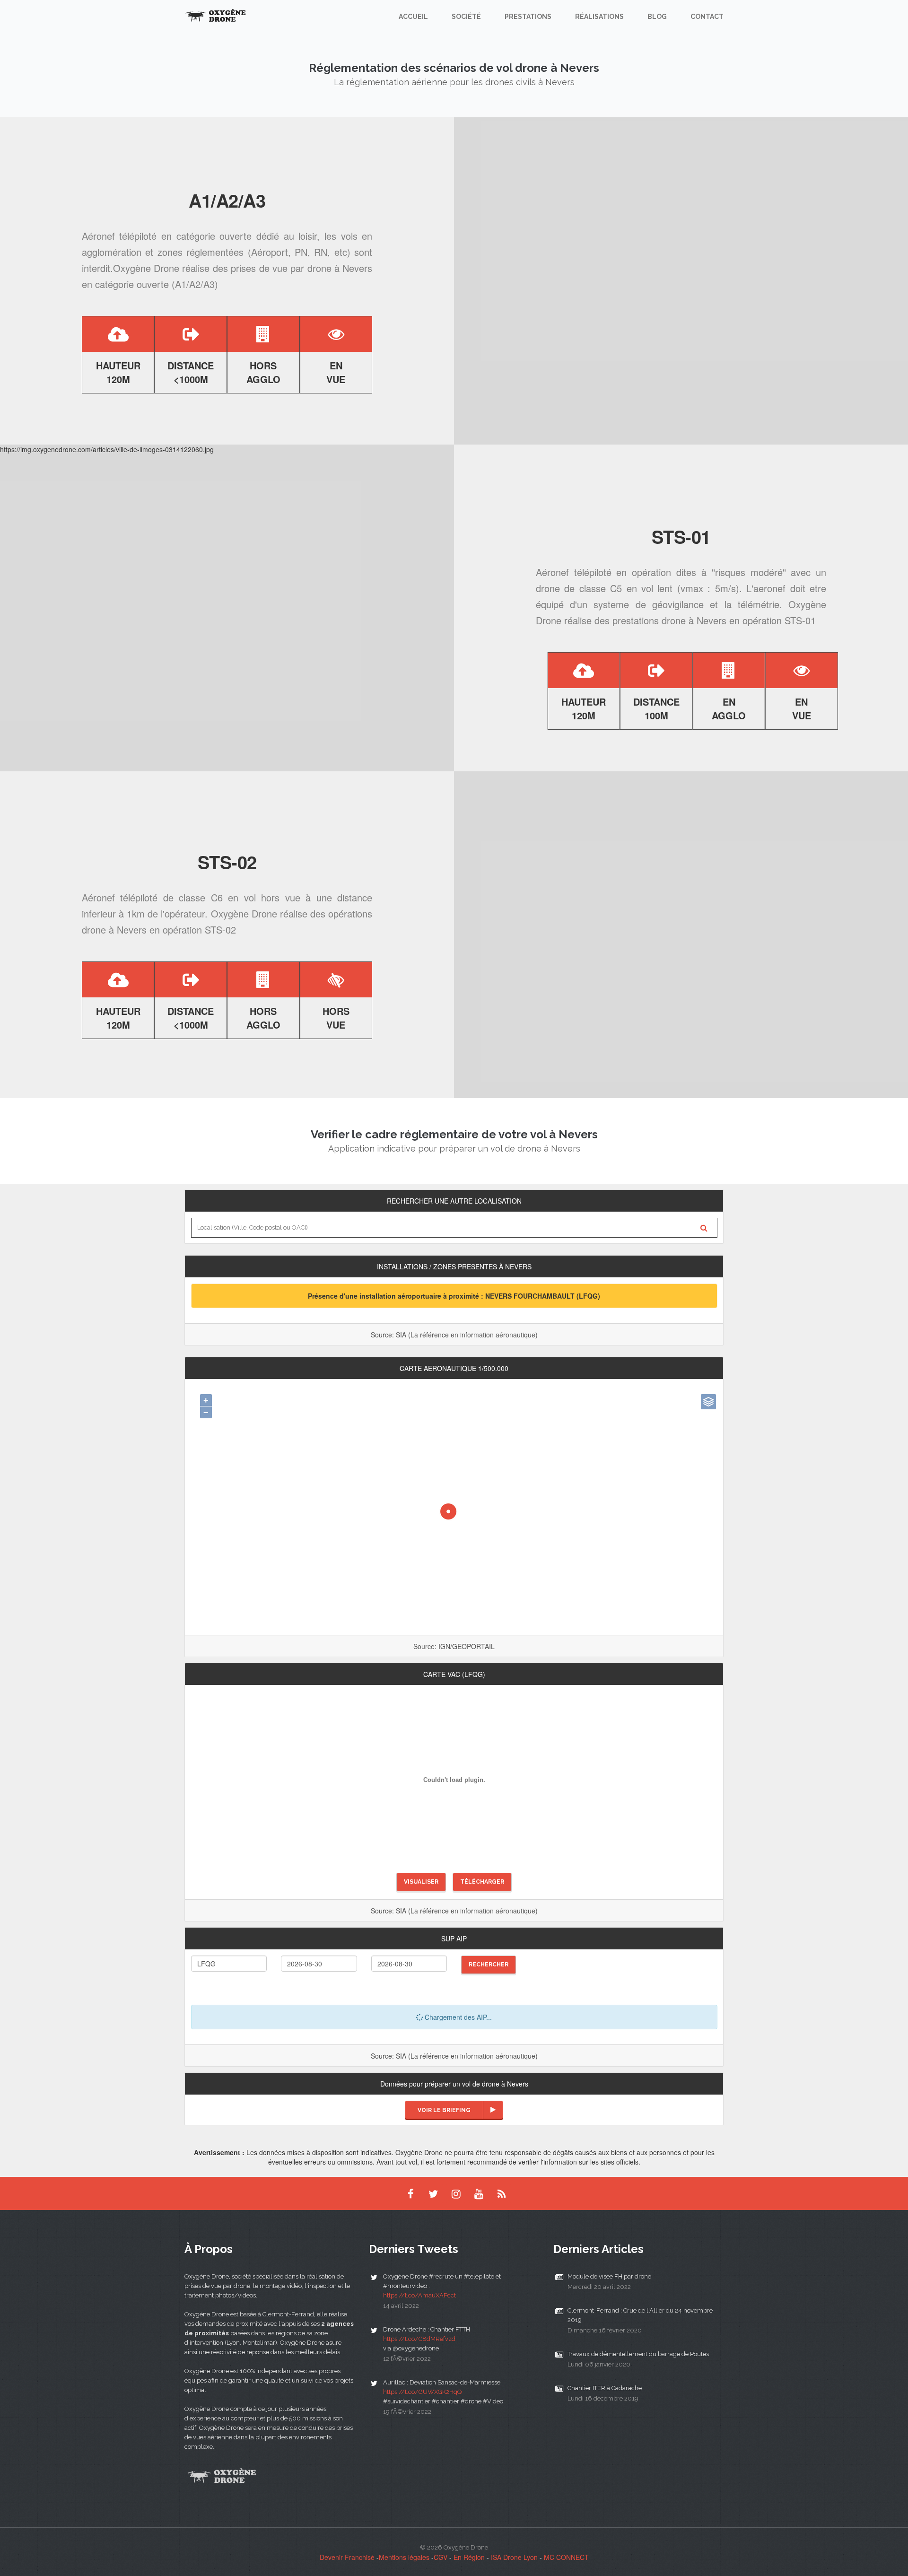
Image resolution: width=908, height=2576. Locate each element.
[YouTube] (479, 2193)
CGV (441, 2557)
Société (466, 17)
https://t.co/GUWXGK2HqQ (422, 2392)
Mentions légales (404, 2557)
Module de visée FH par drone (609, 2276)
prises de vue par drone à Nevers (301, 268)
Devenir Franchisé (347, 2557)
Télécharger (482, 1882)
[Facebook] (410, 2193)
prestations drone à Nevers (669, 620)
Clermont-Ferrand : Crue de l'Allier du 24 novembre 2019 (640, 2315)
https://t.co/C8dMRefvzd (419, 2339)
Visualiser (421, 1882)
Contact (707, 17)
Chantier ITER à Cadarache (605, 2388)
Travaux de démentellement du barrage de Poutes (638, 2354)
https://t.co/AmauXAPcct (419, 2295)
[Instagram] (456, 2193)
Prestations (528, 17)
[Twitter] (433, 2193)
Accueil (413, 17)
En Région (469, 2557)
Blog (657, 17)
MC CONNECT (566, 2557)
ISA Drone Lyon (514, 2557)
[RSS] (501, 2193)
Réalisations (599, 17)
